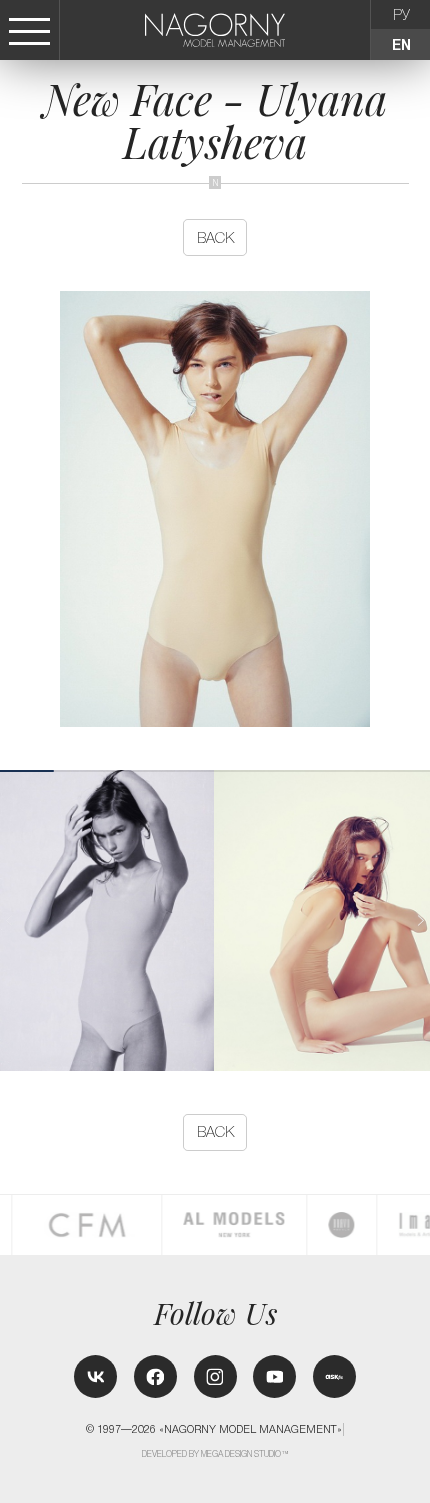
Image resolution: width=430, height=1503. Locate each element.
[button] (420, 920)
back (215, 237)
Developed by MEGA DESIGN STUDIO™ (216, 1454)
